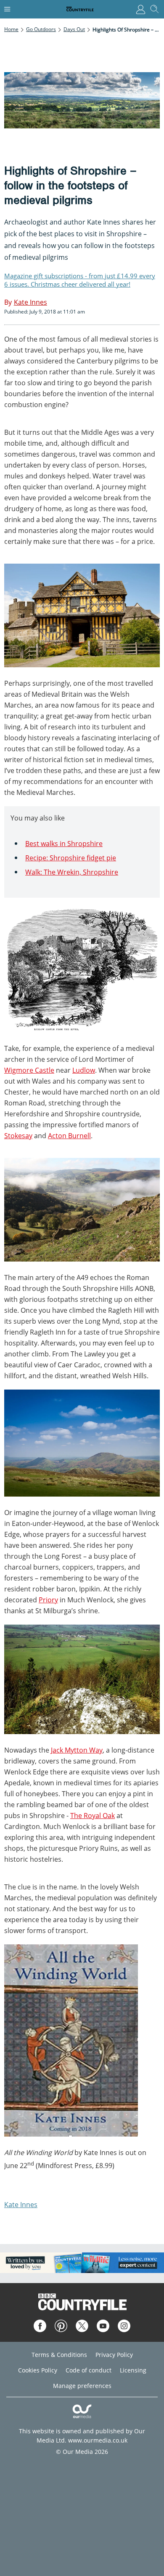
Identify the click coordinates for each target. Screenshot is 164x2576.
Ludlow (84, 1070)
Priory (48, 1600)
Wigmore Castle (29, 1070)
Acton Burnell (69, 1136)
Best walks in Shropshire (64, 844)
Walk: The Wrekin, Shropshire (72, 872)
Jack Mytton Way (77, 1750)
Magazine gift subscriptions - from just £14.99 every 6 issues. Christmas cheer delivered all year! (80, 280)
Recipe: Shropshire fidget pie (71, 858)
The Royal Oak (93, 1816)
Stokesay (18, 1136)
